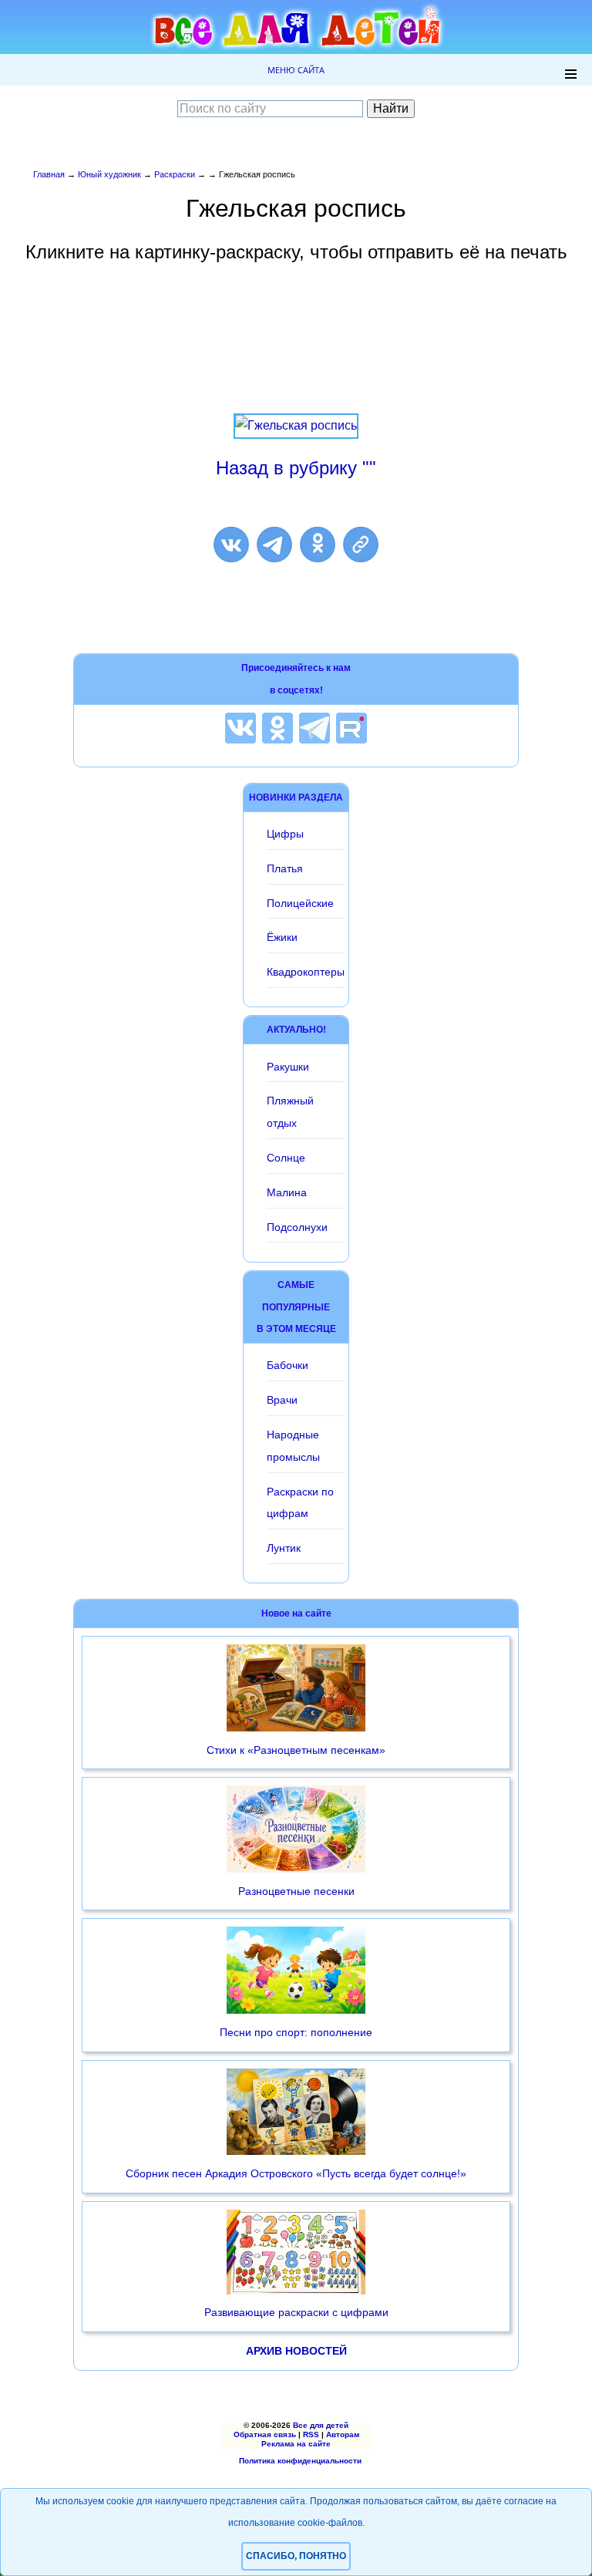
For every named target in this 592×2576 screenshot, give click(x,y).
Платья (285, 868)
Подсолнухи (297, 1227)
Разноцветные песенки (296, 1891)
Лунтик (284, 1548)
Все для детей (321, 2425)
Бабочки (288, 1365)
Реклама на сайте (296, 2444)
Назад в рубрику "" (296, 468)
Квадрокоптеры (306, 972)
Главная (49, 174)
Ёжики (282, 937)
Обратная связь (265, 2434)
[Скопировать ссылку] (361, 545)
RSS (311, 2434)
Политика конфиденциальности (300, 2461)
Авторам (343, 2434)
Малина (287, 1192)
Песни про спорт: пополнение (296, 2032)
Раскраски (175, 174)
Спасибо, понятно (296, 2556)
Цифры (285, 834)
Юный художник (109, 174)
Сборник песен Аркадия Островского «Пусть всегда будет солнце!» (296, 2173)
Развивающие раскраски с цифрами (296, 2312)
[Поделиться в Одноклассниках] (318, 545)
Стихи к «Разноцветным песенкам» (296, 1750)
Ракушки (288, 1067)
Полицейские (300, 903)
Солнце (286, 1158)
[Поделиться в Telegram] (274, 545)
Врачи (282, 1400)
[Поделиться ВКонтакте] (231, 545)
